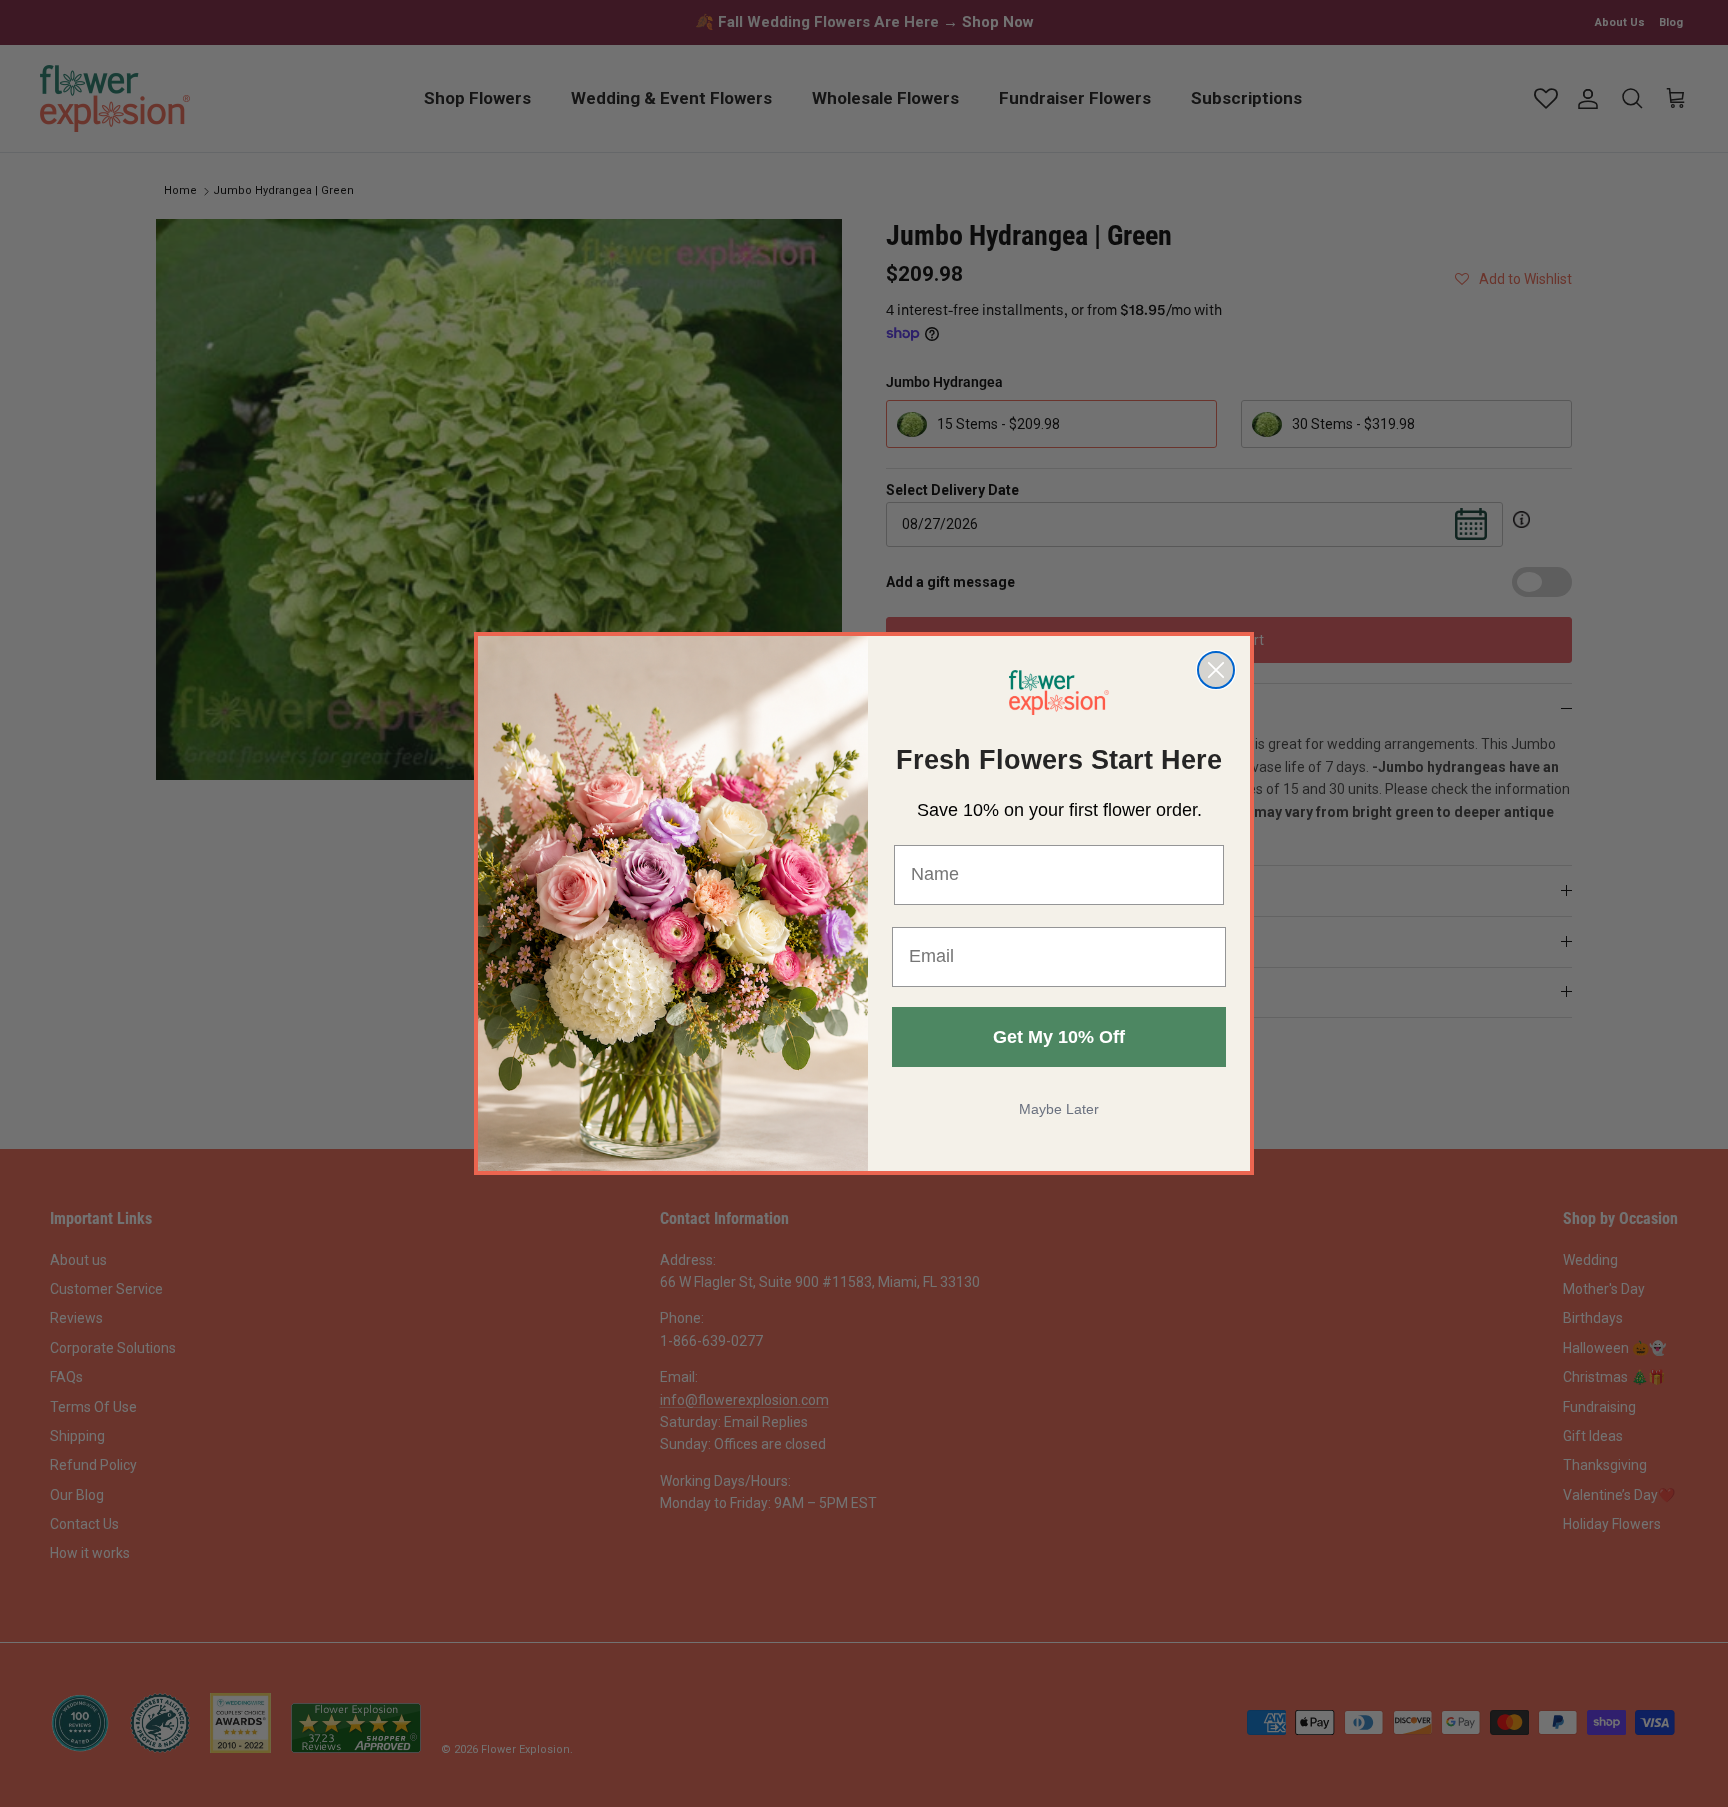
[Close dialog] (1216, 670)
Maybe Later (1059, 1109)
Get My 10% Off (1059, 1037)
